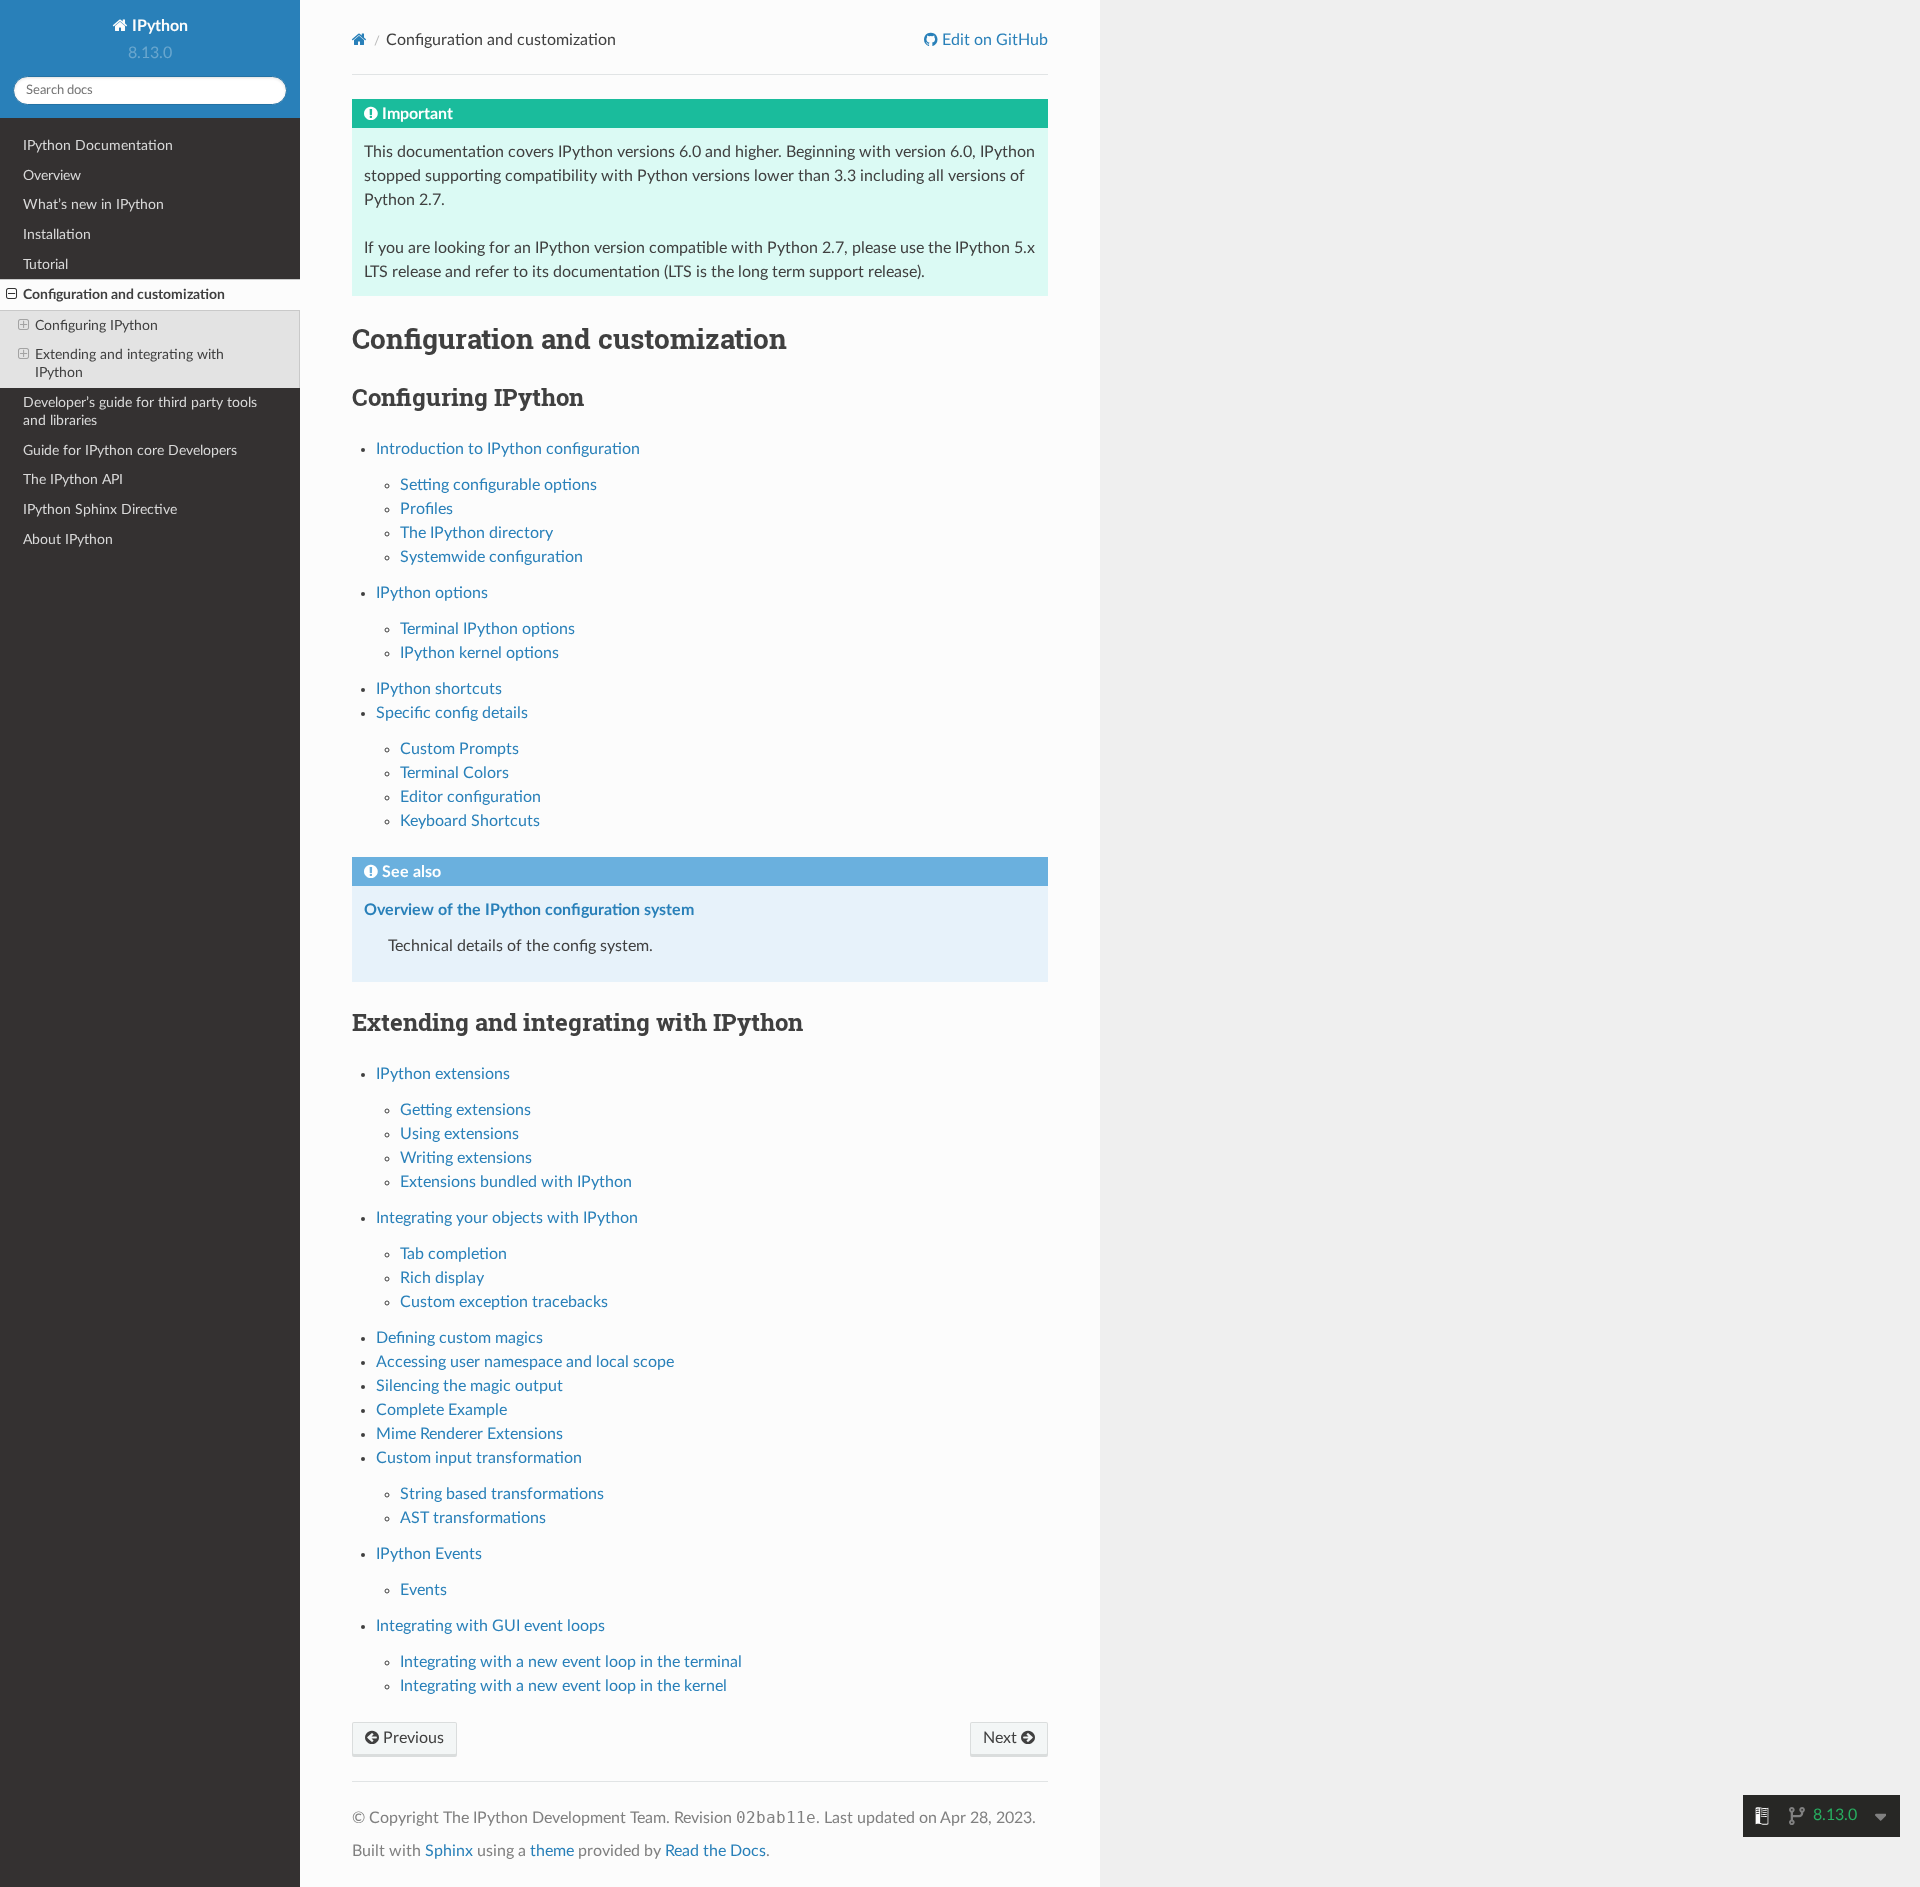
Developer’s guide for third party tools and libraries (140, 411)
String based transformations (502, 1494)
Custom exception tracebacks (504, 1302)
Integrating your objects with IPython (507, 1218)
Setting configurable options (498, 485)
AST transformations (473, 1518)
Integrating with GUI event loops (490, 1626)
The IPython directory (476, 533)
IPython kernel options (479, 653)
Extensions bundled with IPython (516, 1182)
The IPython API (73, 479)
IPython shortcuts (439, 689)
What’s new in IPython (93, 204)
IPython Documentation (98, 145)
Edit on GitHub (993, 40)
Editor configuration (470, 797)
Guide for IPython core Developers (130, 450)
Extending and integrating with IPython (129, 363)
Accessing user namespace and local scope (525, 1362)
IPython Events (429, 1554)
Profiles (426, 509)
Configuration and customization (124, 294)
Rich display (442, 1278)
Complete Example (441, 1410)
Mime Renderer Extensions (469, 1434)
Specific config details (452, 713)
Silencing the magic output (469, 1386)
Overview (52, 175)
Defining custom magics (459, 1338)
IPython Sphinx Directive (100, 509)
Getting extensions (465, 1110)
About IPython (68, 539)
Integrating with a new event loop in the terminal (571, 1662)
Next (1002, 1738)
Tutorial (45, 264)
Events (423, 1590)
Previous (411, 1738)
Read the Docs (715, 1851)
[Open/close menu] (11, 295)
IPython (158, 26)
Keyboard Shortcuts (470, 821)
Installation (57, 234)
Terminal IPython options (487, 629)
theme (552, 1851)
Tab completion (453, 1254)
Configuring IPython (96, 325)
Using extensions (459, 1134)
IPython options (432, 593)
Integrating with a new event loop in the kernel (563, 1686)
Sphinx (449, 1851)
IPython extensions (443, 1074)
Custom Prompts (459, 749)
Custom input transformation (479, 1458)
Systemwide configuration (491, 557)
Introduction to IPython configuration (508, 449)
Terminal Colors (454, 773)
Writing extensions (466, 1158)
